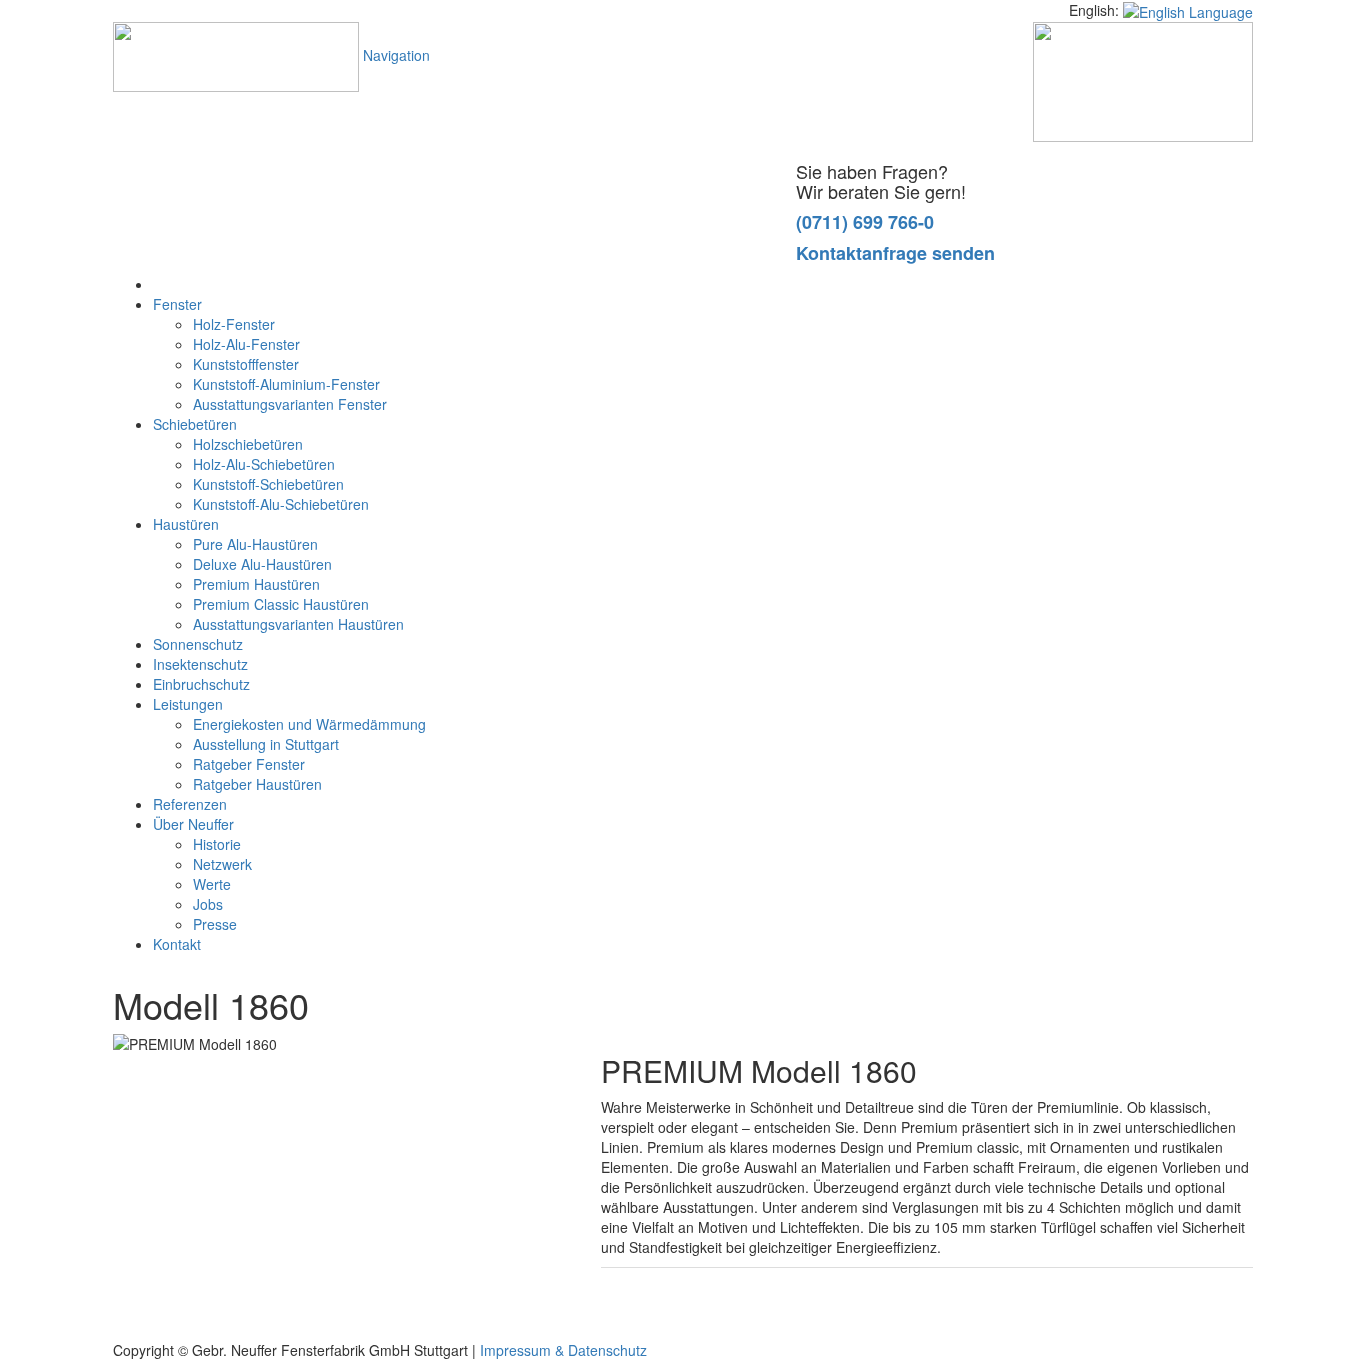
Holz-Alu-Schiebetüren (264, 464)
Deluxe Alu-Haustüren (262, 564)
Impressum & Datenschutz (563, 1350)
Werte (212, 884)
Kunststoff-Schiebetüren (268, 484)
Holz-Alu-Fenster (246, 344)
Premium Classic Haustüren (281, 604)
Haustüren (186, 524)
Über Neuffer (193, 824)
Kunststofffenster (246, 364)
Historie (217, 844)
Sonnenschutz (198, 644)
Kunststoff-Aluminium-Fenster (286, 384)
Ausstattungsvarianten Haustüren (298, 624)
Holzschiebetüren (248, 444)
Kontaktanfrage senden (895, 253)
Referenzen (190, 804)
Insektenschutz (200, 664)
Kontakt (177, 944)
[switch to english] (1188, 10)
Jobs (208, 904)
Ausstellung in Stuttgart (266, 744)
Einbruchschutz (201, 684)
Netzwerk (222, 864)
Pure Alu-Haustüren (255, 544)
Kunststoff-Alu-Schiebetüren (281, 504)
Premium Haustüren (256, 584)
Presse (215, 924)
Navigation (396, 55)
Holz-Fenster (234, 324)
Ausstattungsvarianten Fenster (290, 404)
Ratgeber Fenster (249, 764)
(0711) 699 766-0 (865, 222)
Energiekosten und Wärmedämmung (309, 724)
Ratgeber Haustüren (257, 784)
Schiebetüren (195, 424)
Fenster (177, 304)
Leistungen (188, 704)
